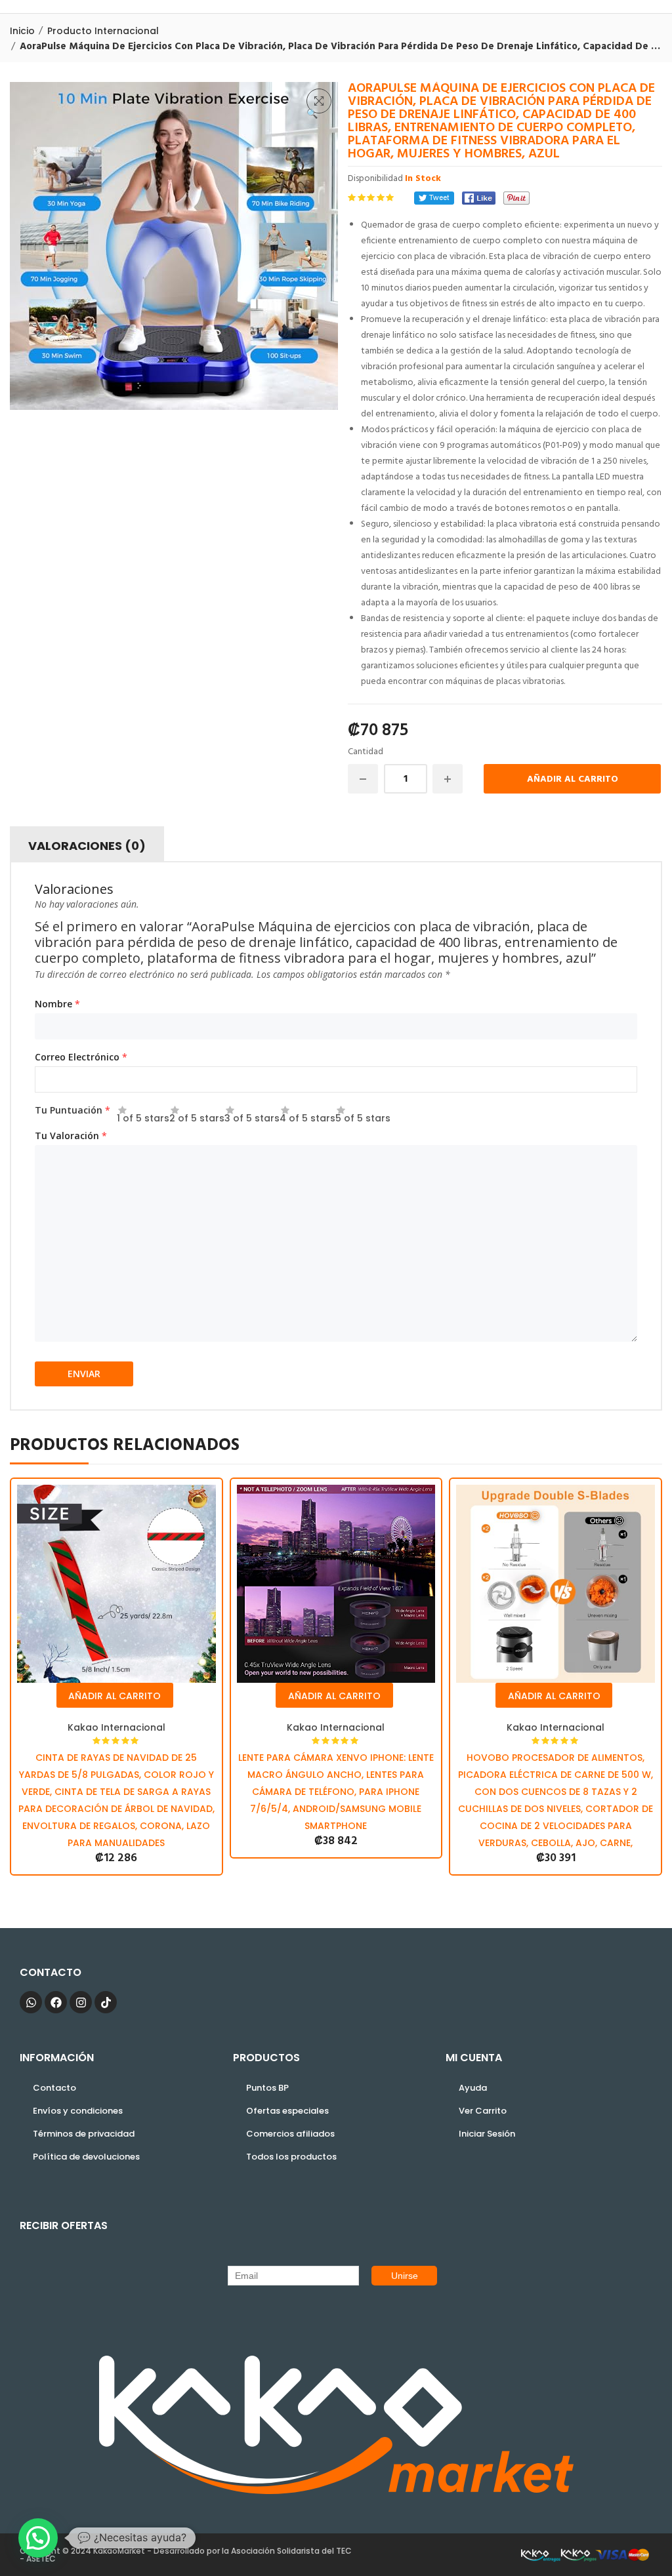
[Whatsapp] (31, 2002)
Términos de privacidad (84, 2134)
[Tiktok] (106, 2002)
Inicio (22, 31)
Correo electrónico (81, 1057)
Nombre (57, 1004)
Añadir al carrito (573, 779)
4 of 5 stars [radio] (307, 1115)
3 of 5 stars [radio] (252, 1115)
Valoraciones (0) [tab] (87, 846)
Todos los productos (291, 2157)
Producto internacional (103, 31)
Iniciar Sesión (487, 2134)
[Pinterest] (516, 198)
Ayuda (473, 2088)
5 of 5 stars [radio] (363, 1115)
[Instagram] (81, 2002)
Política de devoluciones (86, 2157)
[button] (319, 101)
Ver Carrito (483, 2111)
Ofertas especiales (287, 2111)
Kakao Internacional (116, 1727)
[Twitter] (434, 198)
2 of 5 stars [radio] (197, 1115)
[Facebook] (479, 198)
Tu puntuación (73, 1110)
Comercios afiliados (290, 2134)
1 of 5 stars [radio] (143, 1115)
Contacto (54, 2088)
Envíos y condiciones (78, 2111)
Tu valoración (71, 1136)
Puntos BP (267, 2088)
